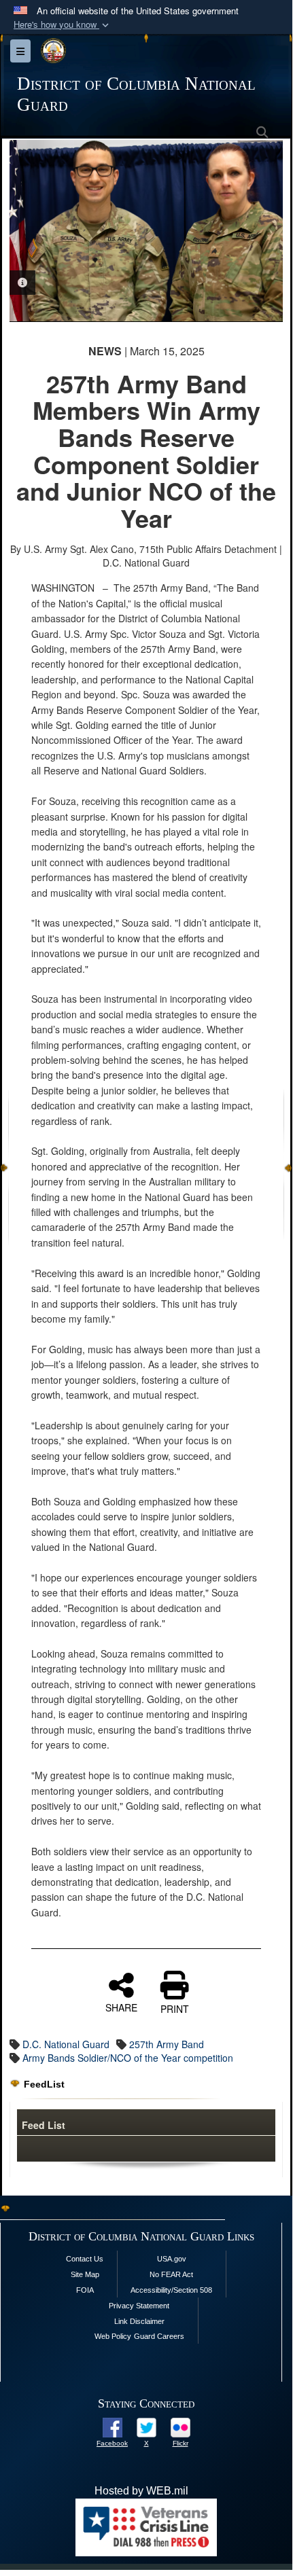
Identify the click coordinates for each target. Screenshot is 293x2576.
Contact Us (85, 2259)
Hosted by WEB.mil (141, 2491)
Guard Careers (159, 2336)
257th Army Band (167, 2044)
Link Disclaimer (139, 2321)
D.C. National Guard (66, 2044)
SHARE (121, 2007)
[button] (63, 25)
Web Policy (113, 2336)
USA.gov (172, 2259)
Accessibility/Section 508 (171, 2290)
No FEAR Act (171, 2274)
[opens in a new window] (113, 2426)
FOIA (85, 2290)
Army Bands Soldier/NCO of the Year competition (128, 2058)
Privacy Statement (139, 2306)
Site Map (85, 2274)
